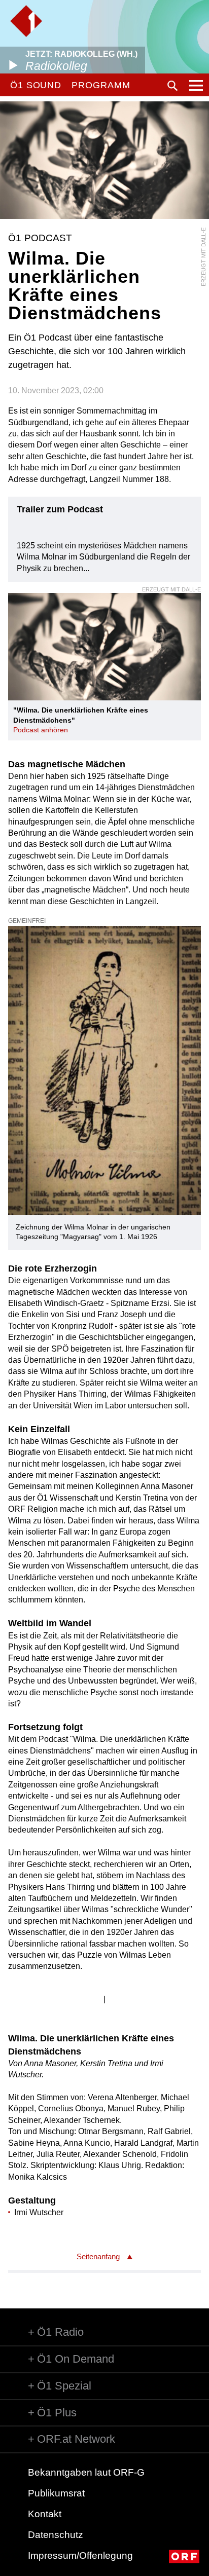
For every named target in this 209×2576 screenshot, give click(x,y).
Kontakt (45, 2514)
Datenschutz (56, 2535)
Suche (172, 86)
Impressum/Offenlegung (80, 2555)
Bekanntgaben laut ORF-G (86, 2472)
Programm (101, 85)
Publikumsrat (56, 2493)
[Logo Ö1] (26, 21)
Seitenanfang (98, 2256)
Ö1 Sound (36, 85)
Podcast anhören (41, 730)
